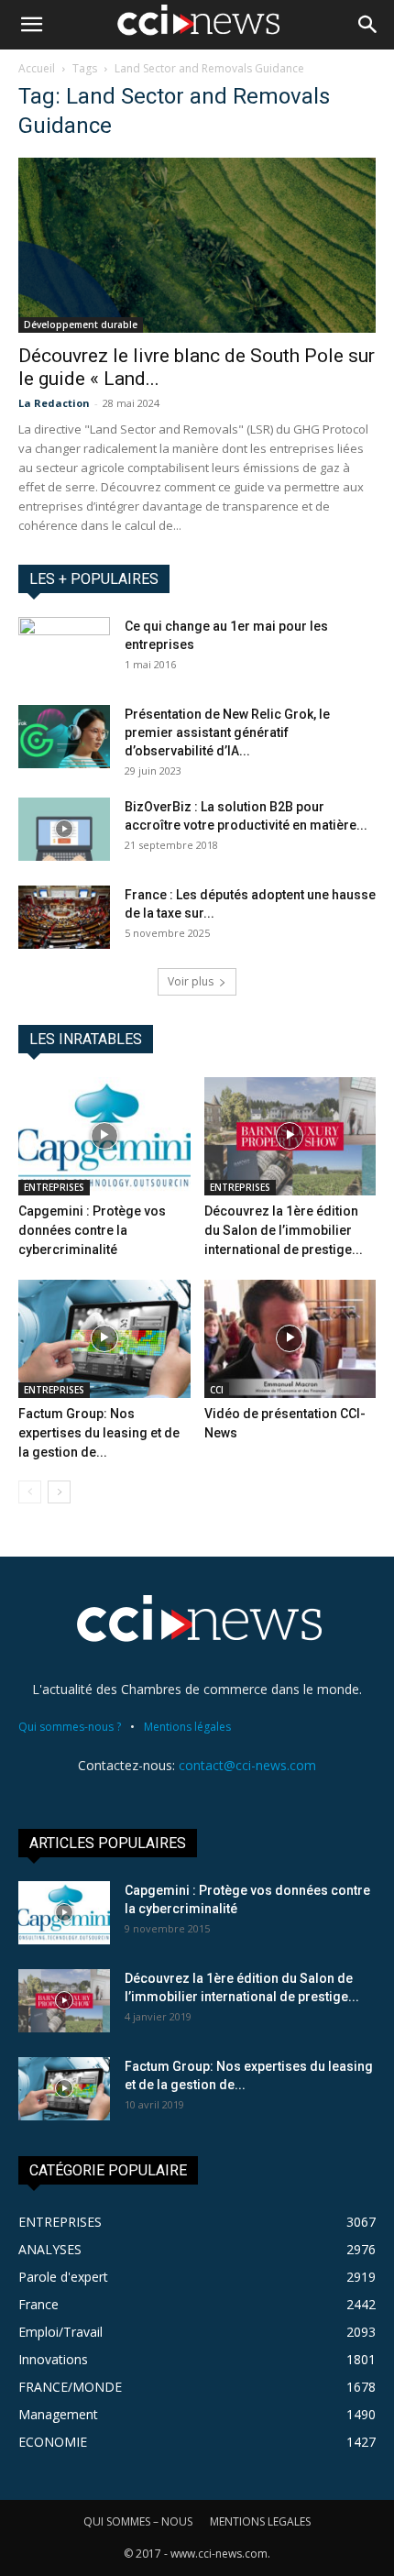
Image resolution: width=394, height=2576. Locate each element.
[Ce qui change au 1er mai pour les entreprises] (64, 649)
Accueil (37, 68)
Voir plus (191, 981)
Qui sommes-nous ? (70, 1727)
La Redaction (54, 403)
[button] (31, 25)
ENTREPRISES (54, 1187)
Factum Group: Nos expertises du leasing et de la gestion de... (99, 1433)
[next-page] (59, 1492)
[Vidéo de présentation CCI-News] (290, 1339)
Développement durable (81, 325)
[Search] (368, 25)
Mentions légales (187, 1727)
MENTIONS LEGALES (260, 2521)
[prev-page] (30, 1492)
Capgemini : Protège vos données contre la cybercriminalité (92, 1230)
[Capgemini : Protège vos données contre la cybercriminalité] (104, 1136)
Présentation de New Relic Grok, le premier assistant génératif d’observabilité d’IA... (227, 732)
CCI (217, 1390)
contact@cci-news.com (247, 1765)
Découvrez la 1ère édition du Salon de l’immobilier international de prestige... (284, 1230)
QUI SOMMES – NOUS (138, 2521)
